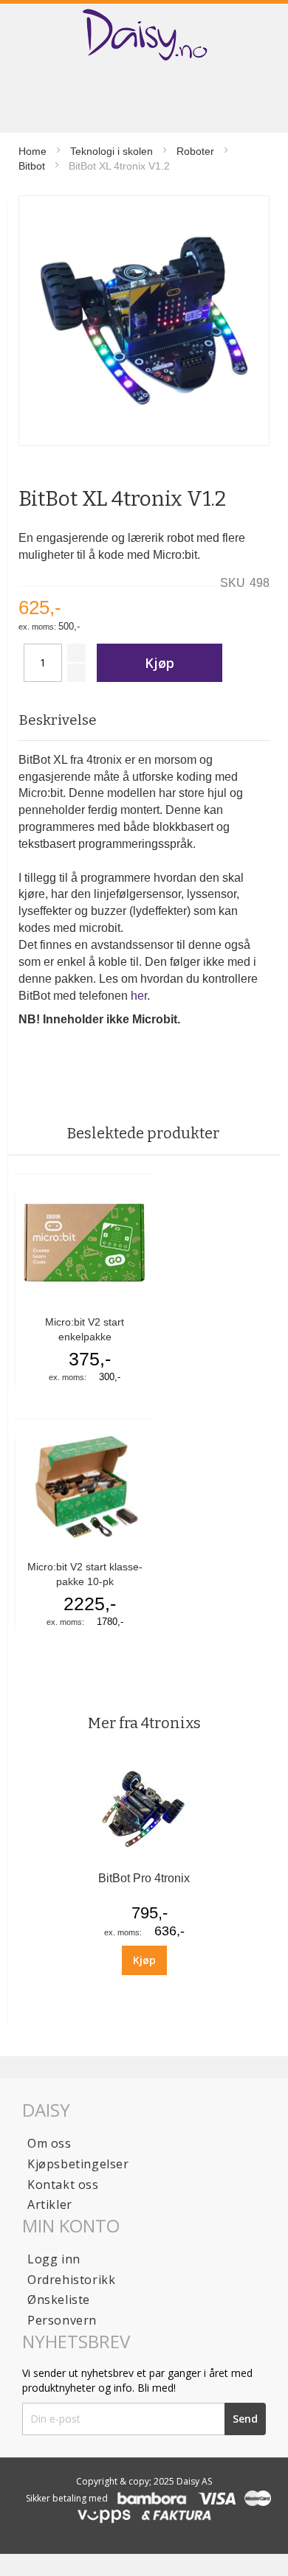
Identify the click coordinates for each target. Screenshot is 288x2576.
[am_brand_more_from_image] (144, 1858)
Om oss (49, 2143)
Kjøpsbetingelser (78, 2164)
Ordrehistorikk (71, 2280)
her (139, 996)
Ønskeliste (59, 2300)
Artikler (50, 2204)
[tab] (144, 721)
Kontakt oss (63, 2185)
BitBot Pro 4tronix (144, 1878)
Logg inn (54, 2259)
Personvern (62, 2320)
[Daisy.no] (144, 35)
